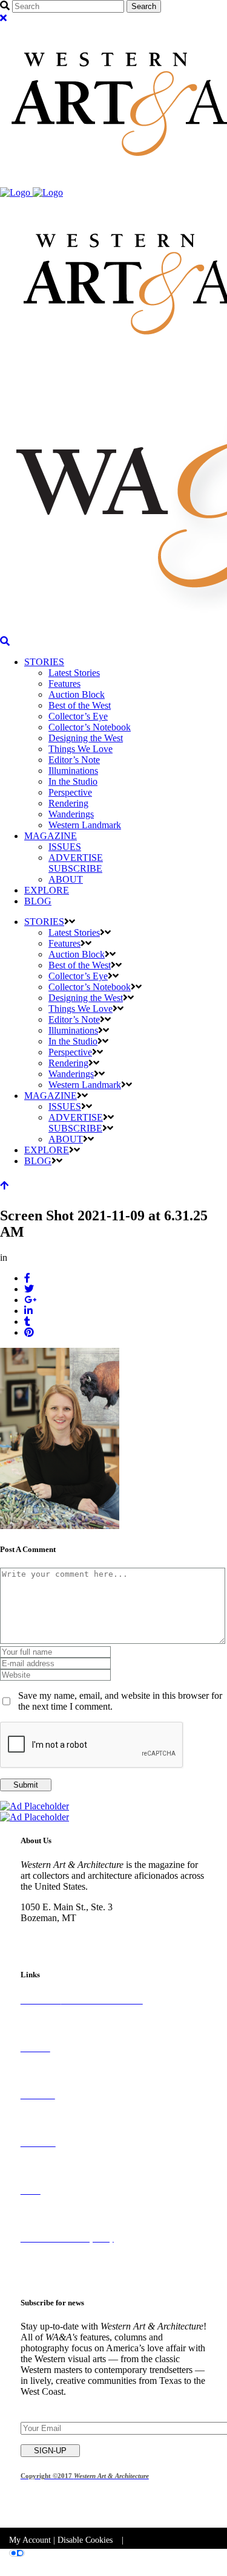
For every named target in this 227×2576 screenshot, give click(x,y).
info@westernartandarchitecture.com (91, 1940)
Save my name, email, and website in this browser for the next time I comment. (120, 1701)
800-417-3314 (48, 1929)
